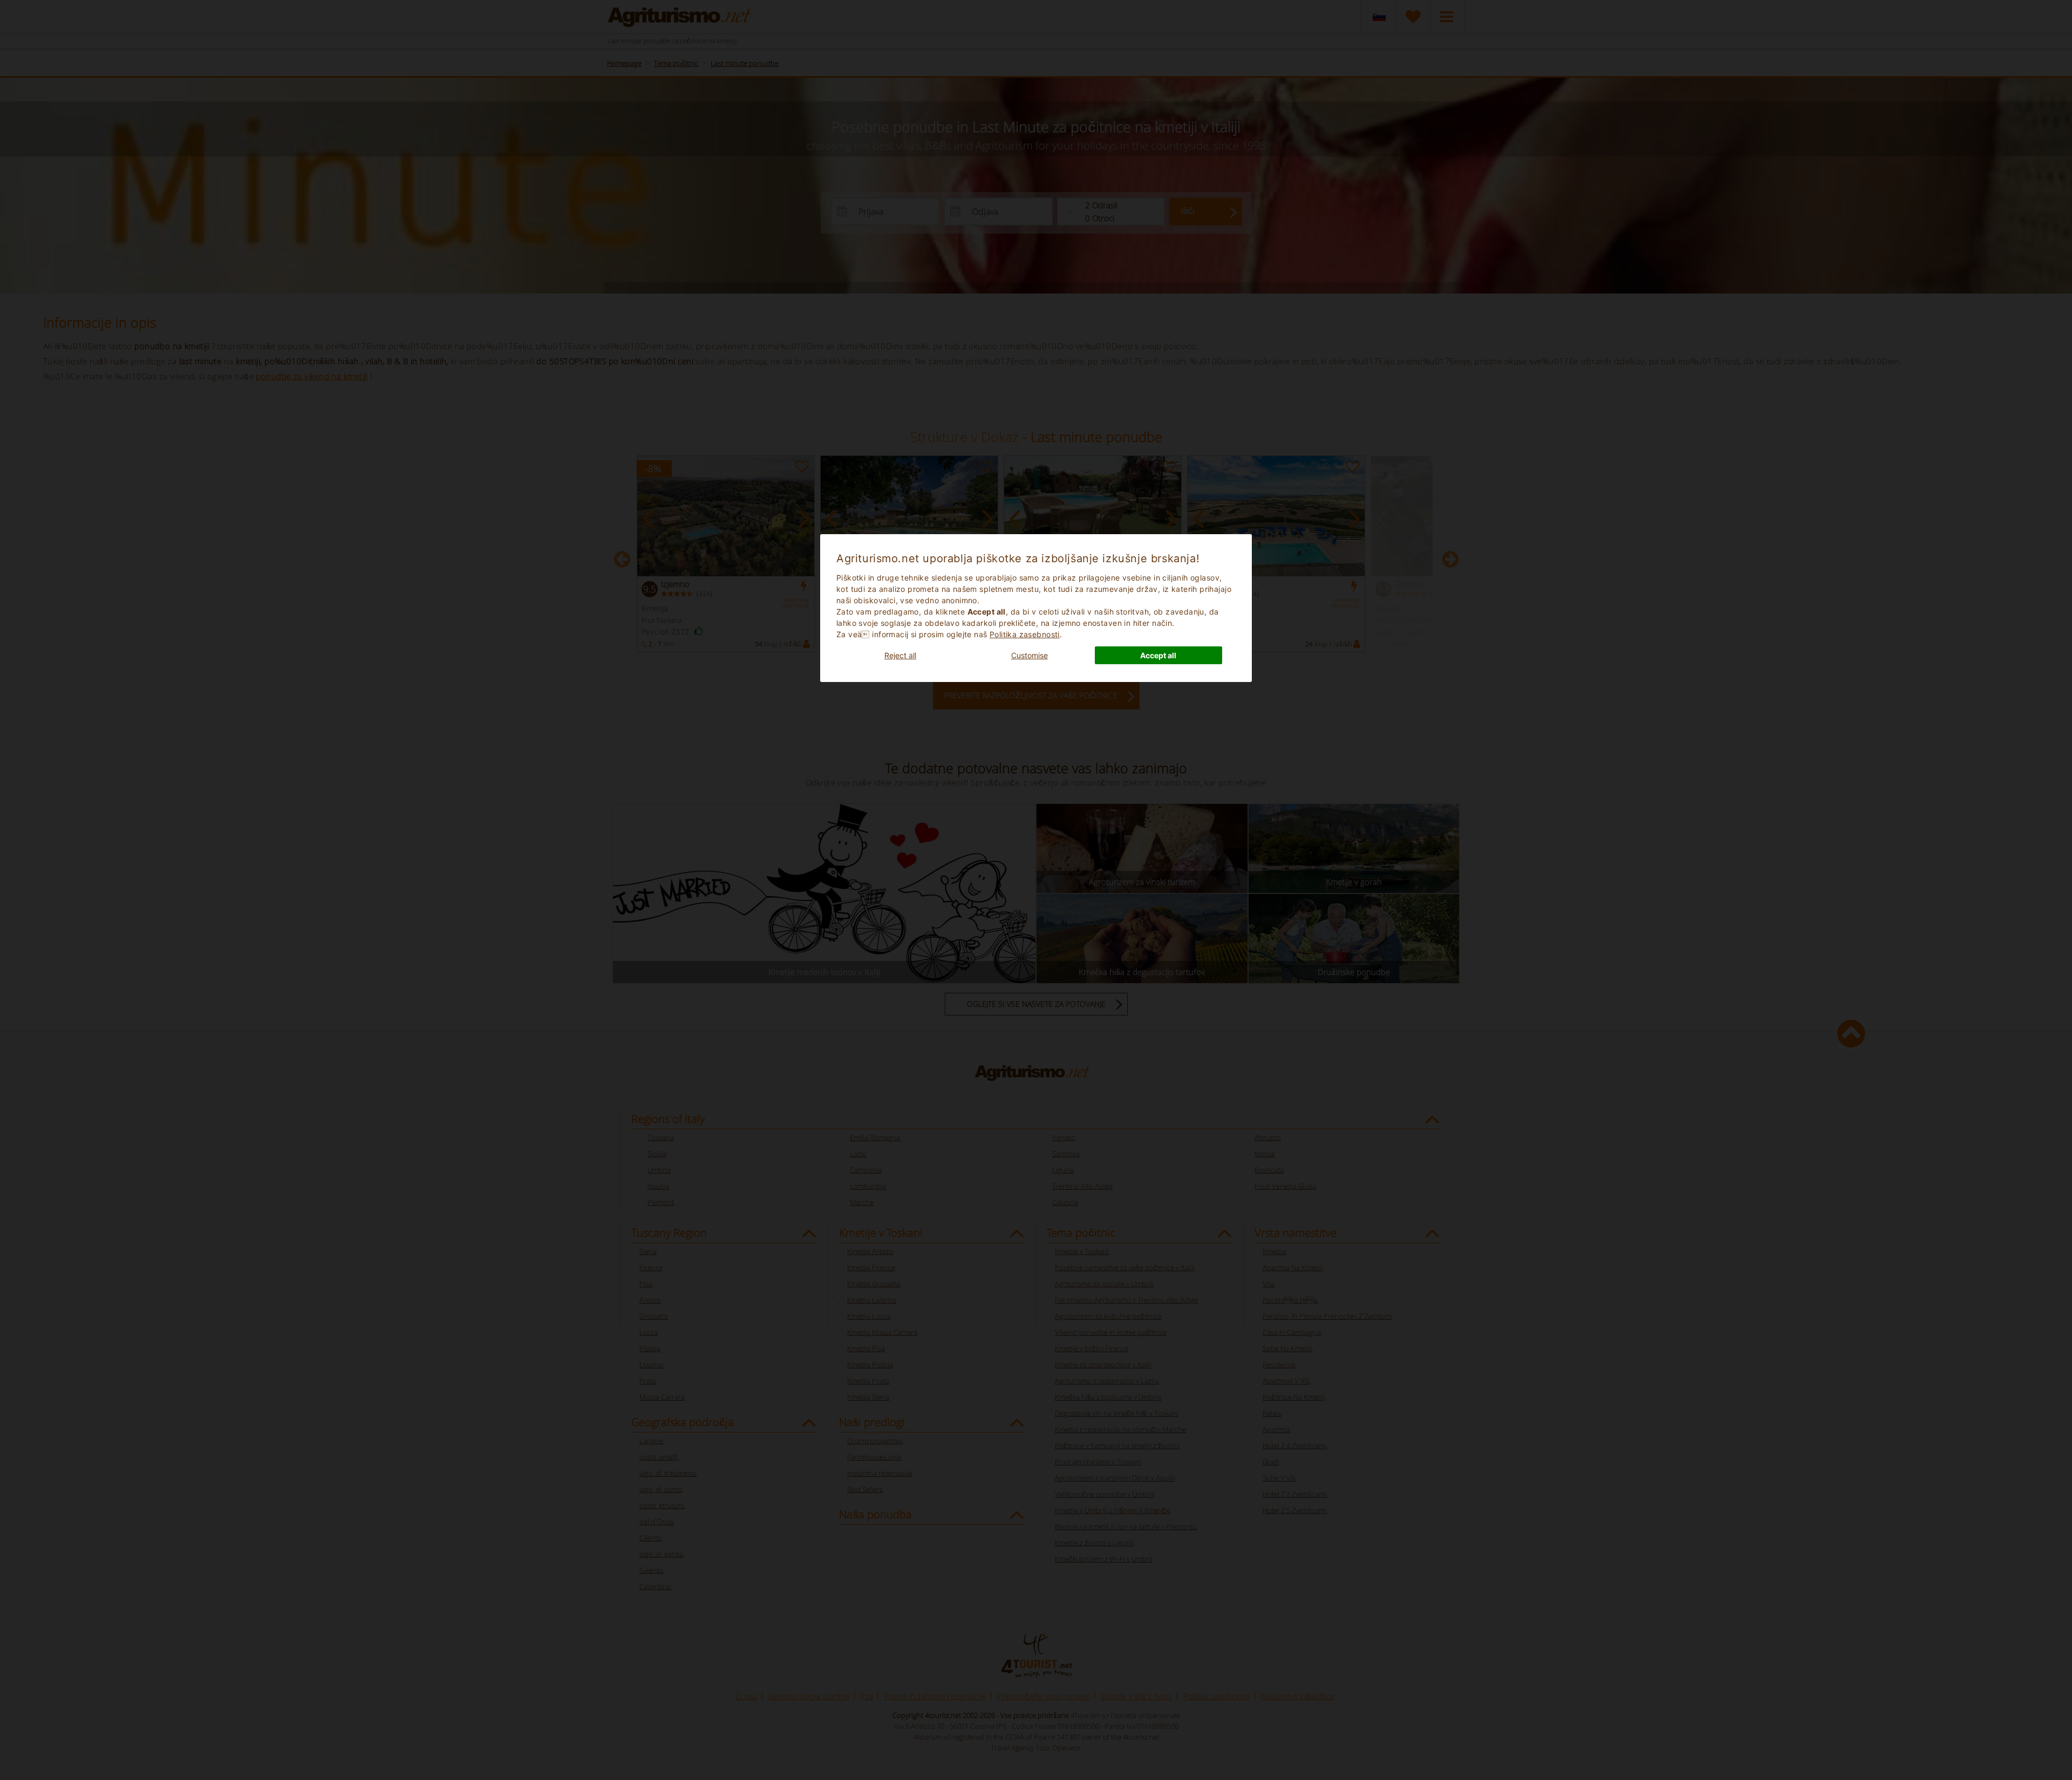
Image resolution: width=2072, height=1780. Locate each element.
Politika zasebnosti (1025, 634)
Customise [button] (1030, 655)
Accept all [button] (1158, 655)
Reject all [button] (900, 655)
